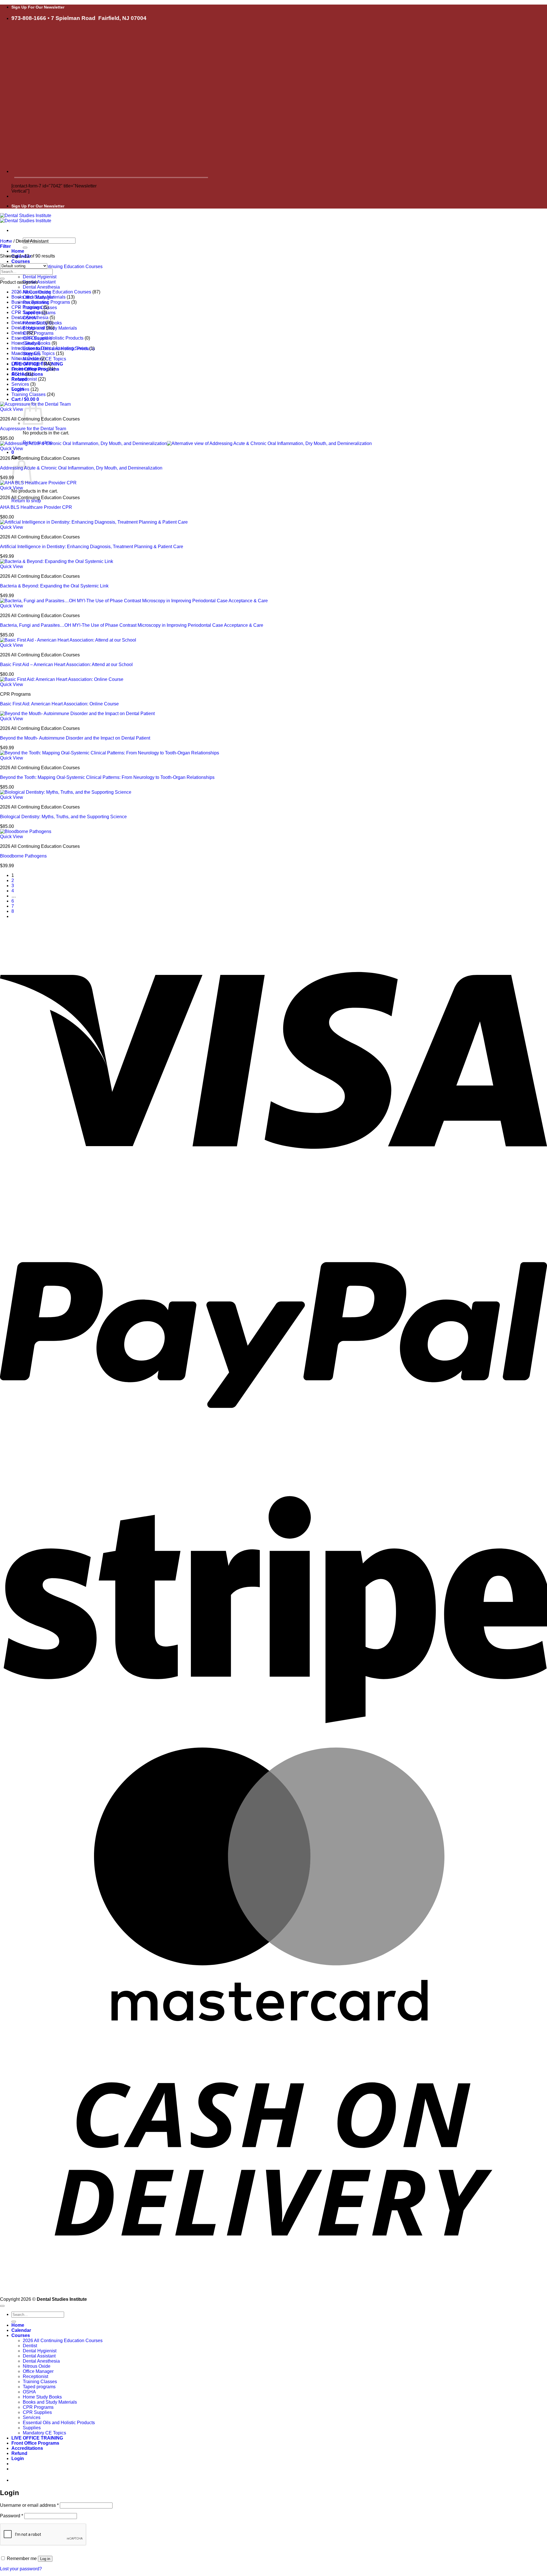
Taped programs (39, 2387)
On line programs (29, 369)
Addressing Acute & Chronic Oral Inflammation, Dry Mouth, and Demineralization (81, 468)
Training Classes (28, 394)
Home (18, 251)
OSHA (18, 374)
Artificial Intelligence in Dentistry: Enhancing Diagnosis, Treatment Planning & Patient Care (92, 547)
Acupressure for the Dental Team (33, 429)
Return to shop (26, 501)
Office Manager (27, 364)
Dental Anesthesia (41, 287)
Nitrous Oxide (25, 359)
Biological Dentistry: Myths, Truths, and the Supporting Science (63, 817)
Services (20, 384)
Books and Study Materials (38, 297)
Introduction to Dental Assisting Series (50, 348)
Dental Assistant (39, 282)
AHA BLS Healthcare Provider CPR (36, 507)
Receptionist (24, 379)
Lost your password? (21, 2569)
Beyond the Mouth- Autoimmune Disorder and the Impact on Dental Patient (75, 738)
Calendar (21, 2330)
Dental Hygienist (40, 277)
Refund (19, 2453)
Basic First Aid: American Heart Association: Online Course (59, 704)
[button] (25, 399)
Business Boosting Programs (41, 302)
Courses (21, 261)
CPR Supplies (26, 312)
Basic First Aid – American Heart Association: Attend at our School (66, 665)
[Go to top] (2, 2306)
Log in (45, 2559)
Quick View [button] (12, 409)
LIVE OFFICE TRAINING (37, 2438)
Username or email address (29, 2505)
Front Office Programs (35, 2443)
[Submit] (25, 248)
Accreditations (27, 2448)
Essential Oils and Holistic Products (47, 338)
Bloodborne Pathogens (23, 856)
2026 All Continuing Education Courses (63, 267)
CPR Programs (38, 333)
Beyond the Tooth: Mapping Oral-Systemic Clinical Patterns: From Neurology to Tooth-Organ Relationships (107, 777)
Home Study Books (31, 343)
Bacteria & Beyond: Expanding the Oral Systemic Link (54, 586)
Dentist (19, 333)
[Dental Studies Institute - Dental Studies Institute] (26, 218)
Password (12, 2516)
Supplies (20, 389)
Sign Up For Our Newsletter (38, 7)
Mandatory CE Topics (33, 353)
